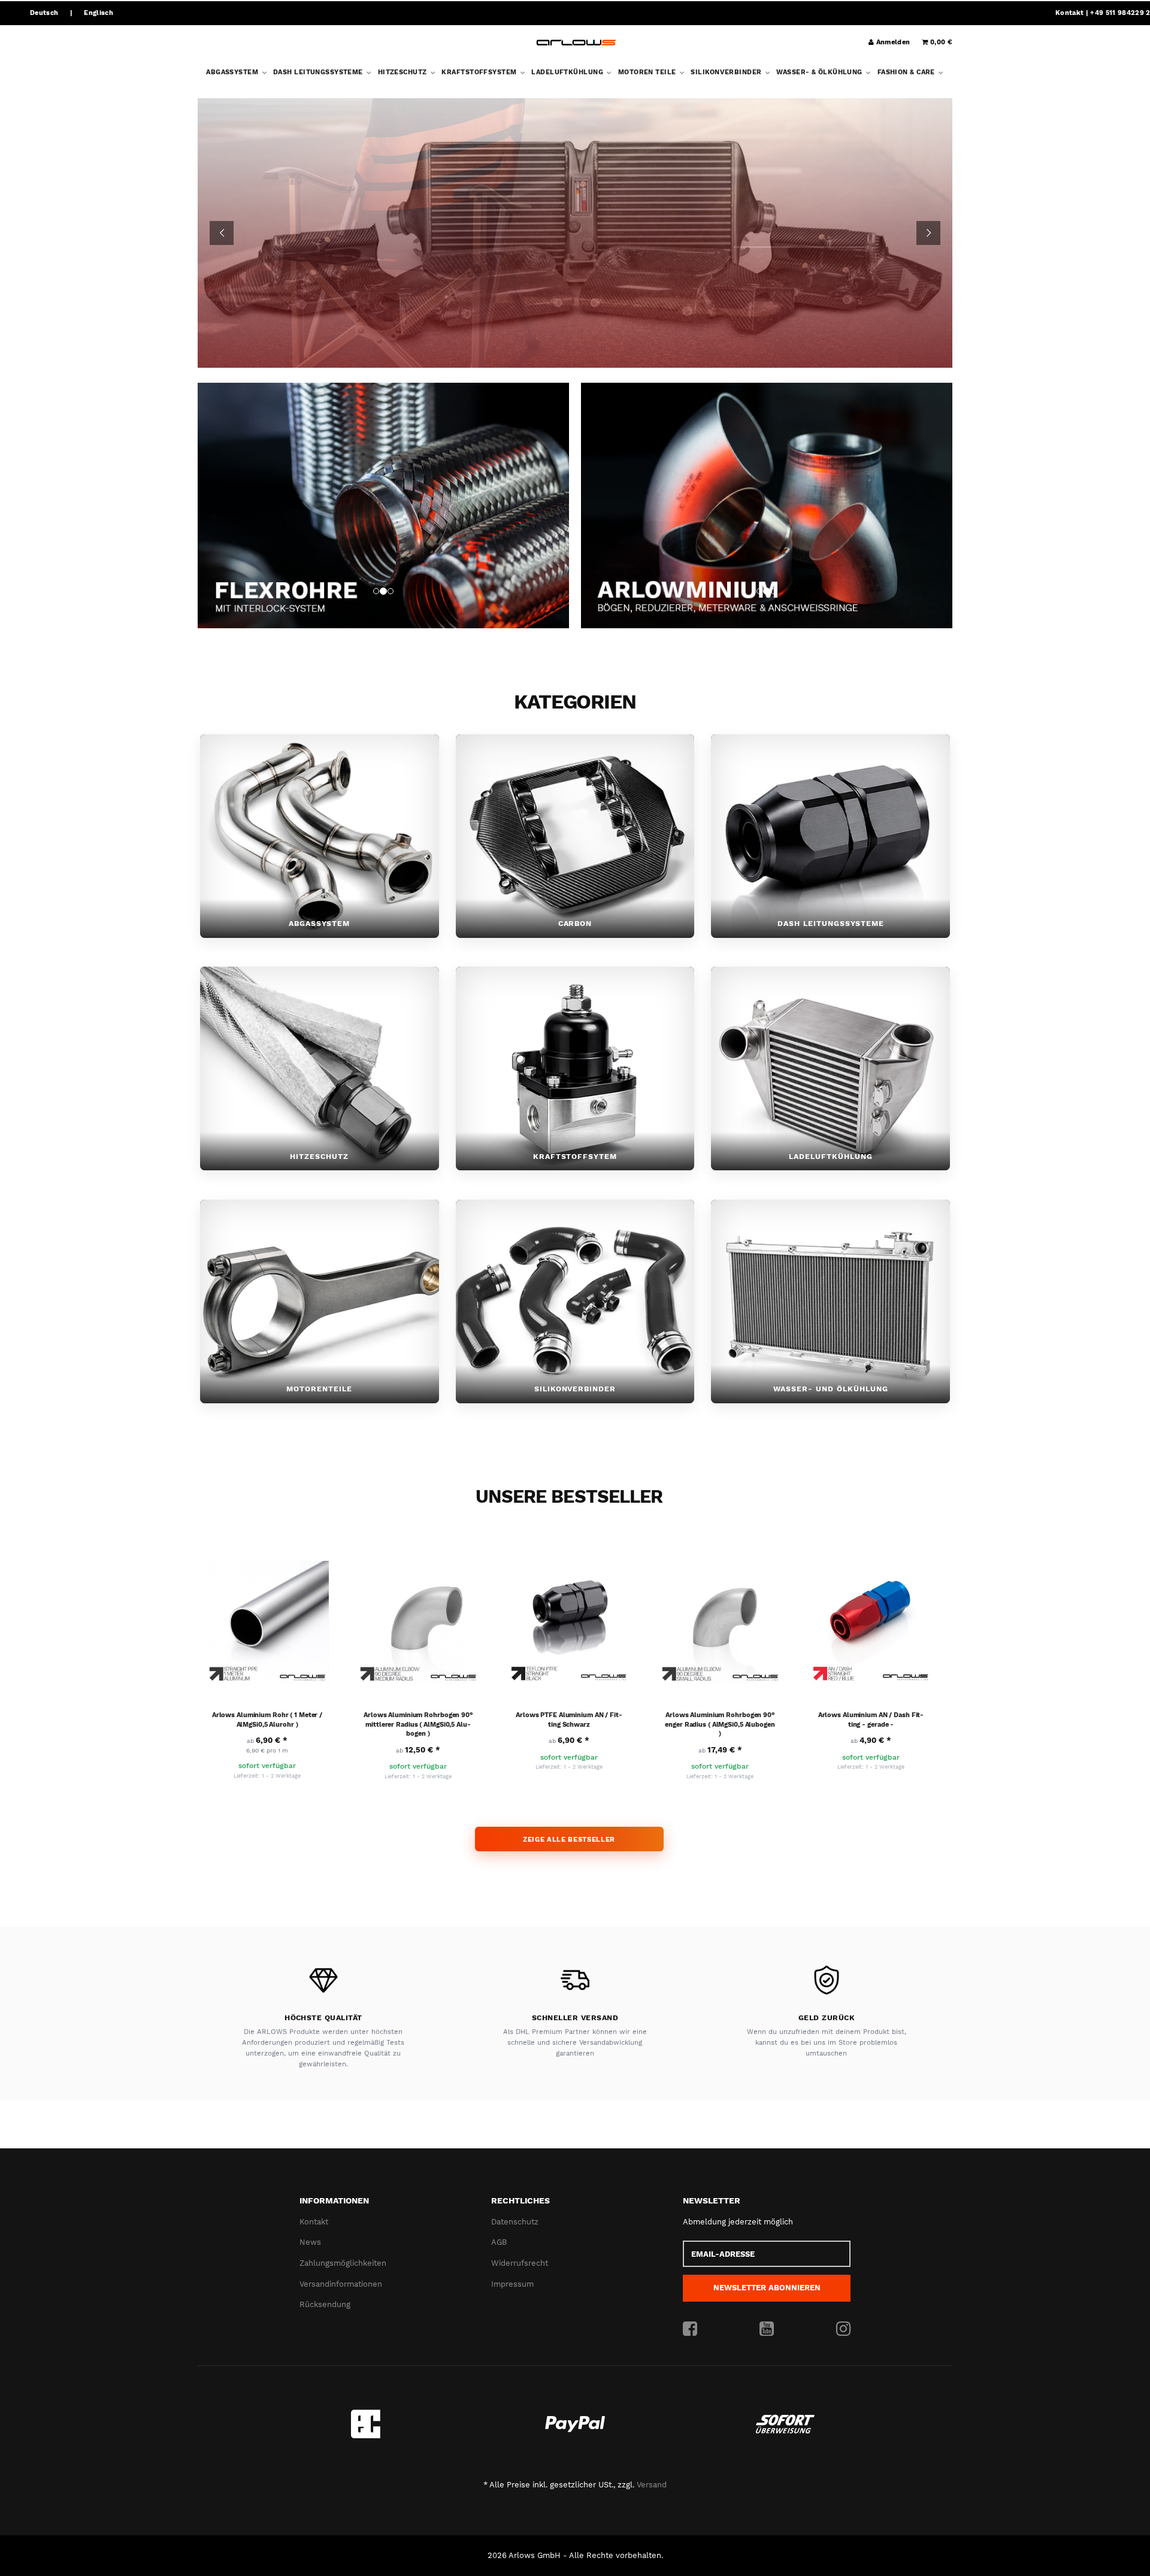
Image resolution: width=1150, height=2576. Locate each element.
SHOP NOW (575, 280)
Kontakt (1069, 13)
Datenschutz (515, 2222)
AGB (499, 2243)
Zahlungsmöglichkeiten (343, 2263)
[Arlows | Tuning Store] (576, 43)
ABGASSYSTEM (233, 72)
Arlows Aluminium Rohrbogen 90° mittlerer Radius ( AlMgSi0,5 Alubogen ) (418, 1724)
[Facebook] (690, 2329)
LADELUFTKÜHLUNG (568, 72)
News (310, 2243)
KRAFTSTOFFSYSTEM (480, 72)
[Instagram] (843, 2329)
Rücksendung (325, 2304)
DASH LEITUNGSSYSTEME (319, 72)
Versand (652, 2485)
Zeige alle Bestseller (569, 1839)
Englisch (99, 13)
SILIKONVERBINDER (727, 72)
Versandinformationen (341, 2284)
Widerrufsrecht (520, 2263)
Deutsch (44, 13)
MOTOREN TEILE (648, 72)
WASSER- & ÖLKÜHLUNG (820, 72)
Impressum (512, 2284)
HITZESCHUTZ (403, 72)
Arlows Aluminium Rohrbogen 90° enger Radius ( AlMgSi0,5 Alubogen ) (720, 1724)
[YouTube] (767, 2329)
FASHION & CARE (907, 72)
